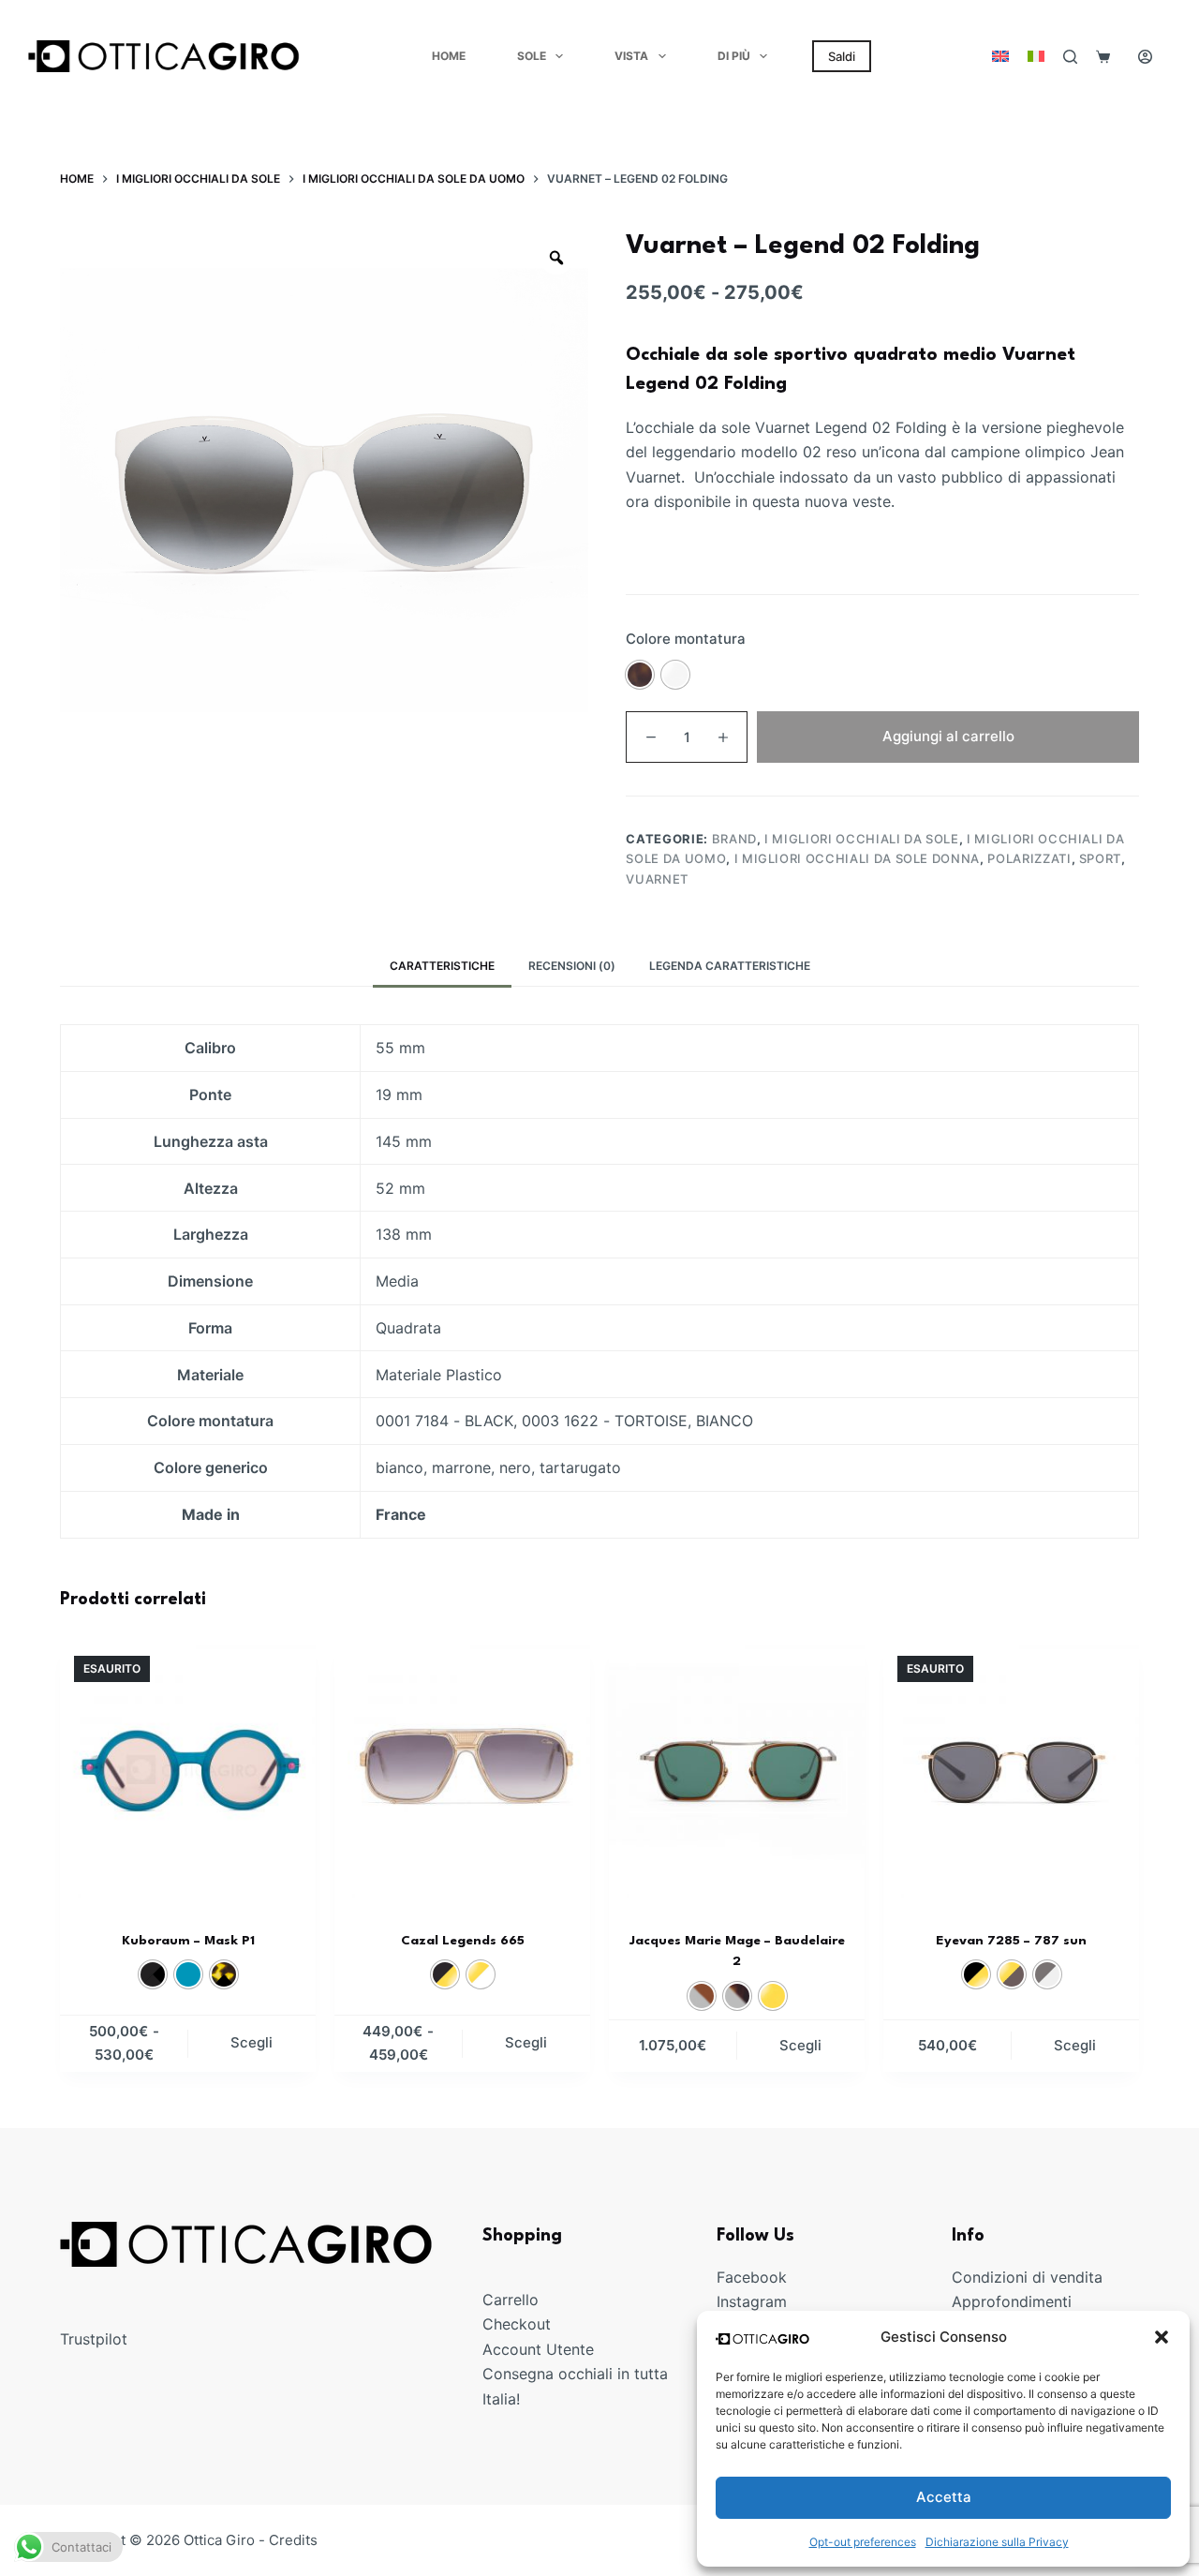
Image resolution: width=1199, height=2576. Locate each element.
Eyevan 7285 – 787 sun (1011, 1941)
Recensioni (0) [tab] (572, 966)
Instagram (752, 2301)
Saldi (842, 56)
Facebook (752, 2277)
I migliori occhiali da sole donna (857, 858)
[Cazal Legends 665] (462, 1770)
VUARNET (657, 879)
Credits (293, 2540)
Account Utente (538, 2348)
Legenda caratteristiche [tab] (730, 966)
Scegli (252, 2042)
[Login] (1145, 57)
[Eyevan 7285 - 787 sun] (1011, 1770)
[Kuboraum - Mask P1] (188, 1770)
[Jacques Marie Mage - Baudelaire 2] (737, 1770)
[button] (1162, 2337)
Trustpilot (94, 2339)
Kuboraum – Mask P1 (188, 1941)
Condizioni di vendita (1027, 2277)
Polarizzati (1029, 858)
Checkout (517, 2324)
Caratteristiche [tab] (442, 966)
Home (449, 56)
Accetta (944, 2497)
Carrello (511, 2300)
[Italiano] (1036, 56)
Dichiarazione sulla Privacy (997, 2542)
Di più (734, 56)
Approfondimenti (1012, 2301)
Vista (631, 56)
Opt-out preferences (863, 2542)
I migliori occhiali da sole (862, 839)
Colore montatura (686, 639)
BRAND (734, 839)
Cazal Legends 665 (463, 1941)
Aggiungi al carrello (948, 736)
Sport (1100, 858)
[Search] (1070, 57)
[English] (1000, 56)
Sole (532, 56)
